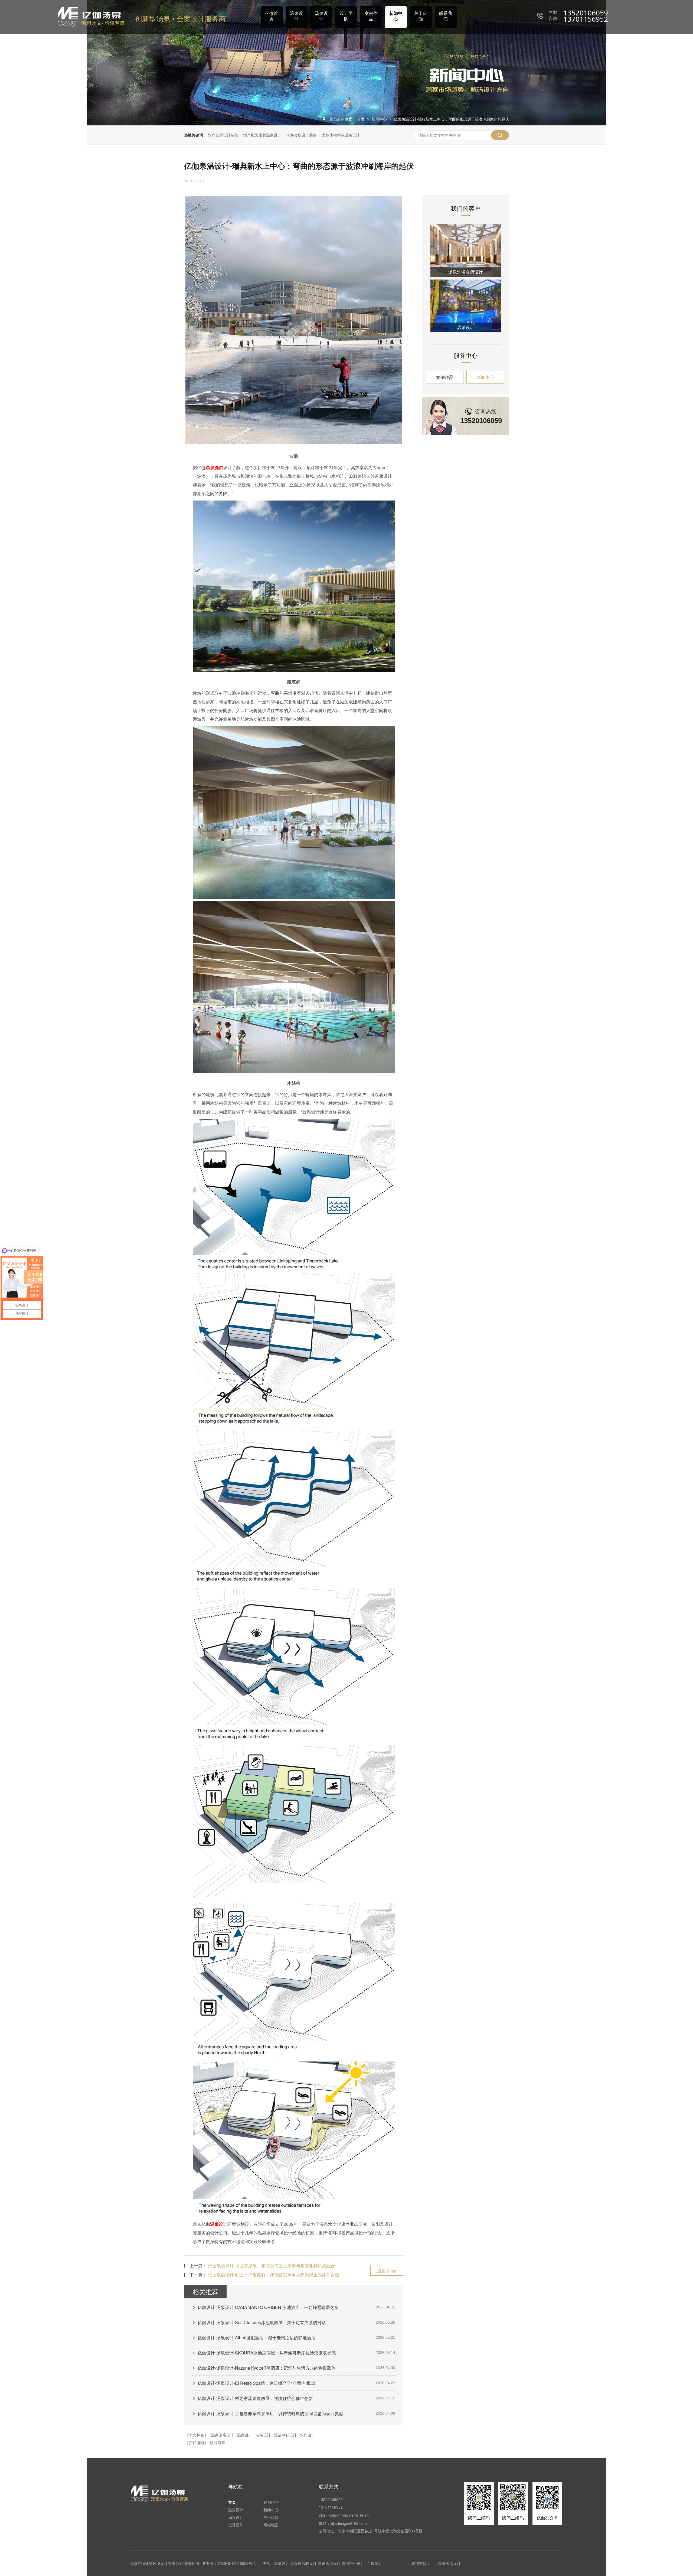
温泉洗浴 (214, 467)
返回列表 (387, 2270)
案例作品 (371, 16)
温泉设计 (296, 16)
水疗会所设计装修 (223, 135)
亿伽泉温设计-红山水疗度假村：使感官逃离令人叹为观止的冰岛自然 (274, 2275)
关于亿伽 (421, 16)
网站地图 (271, 2525)
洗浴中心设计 (285, 2435)
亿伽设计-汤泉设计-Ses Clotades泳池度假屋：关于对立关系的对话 (262, 2322)
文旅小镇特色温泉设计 (341, 135)
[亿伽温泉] (160, 2494)
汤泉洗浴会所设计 (466, 272)
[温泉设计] (466, 306)
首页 (361, 119)
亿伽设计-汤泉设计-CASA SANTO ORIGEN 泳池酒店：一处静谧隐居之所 (268, 2307)
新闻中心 (396, 16)
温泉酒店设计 (223, 2435)
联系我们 (446, 16)
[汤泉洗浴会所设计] (466, 250)
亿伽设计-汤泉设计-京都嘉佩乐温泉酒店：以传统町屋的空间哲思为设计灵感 (270, 2413)
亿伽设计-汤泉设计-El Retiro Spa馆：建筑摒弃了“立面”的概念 (256, 2383)
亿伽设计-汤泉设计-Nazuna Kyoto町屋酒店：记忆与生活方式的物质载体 (267, 2368)
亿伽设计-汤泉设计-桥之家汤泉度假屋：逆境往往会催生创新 (255, 2398)
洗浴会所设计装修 (302, 135)
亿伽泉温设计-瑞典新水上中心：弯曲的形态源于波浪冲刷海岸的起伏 (451, 119)
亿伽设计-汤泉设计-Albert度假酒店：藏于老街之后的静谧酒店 (257, 2338)
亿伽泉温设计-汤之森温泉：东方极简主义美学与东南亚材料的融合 (271, 2265)
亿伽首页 (272, 16)
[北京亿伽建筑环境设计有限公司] (91, 17)
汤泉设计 (321, 16)
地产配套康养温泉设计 (262, 135)
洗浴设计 (263, 2435)
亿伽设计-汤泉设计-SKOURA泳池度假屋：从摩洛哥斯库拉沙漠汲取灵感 (267, 2353)
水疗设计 (308, 2435)
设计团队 (346, 16)
